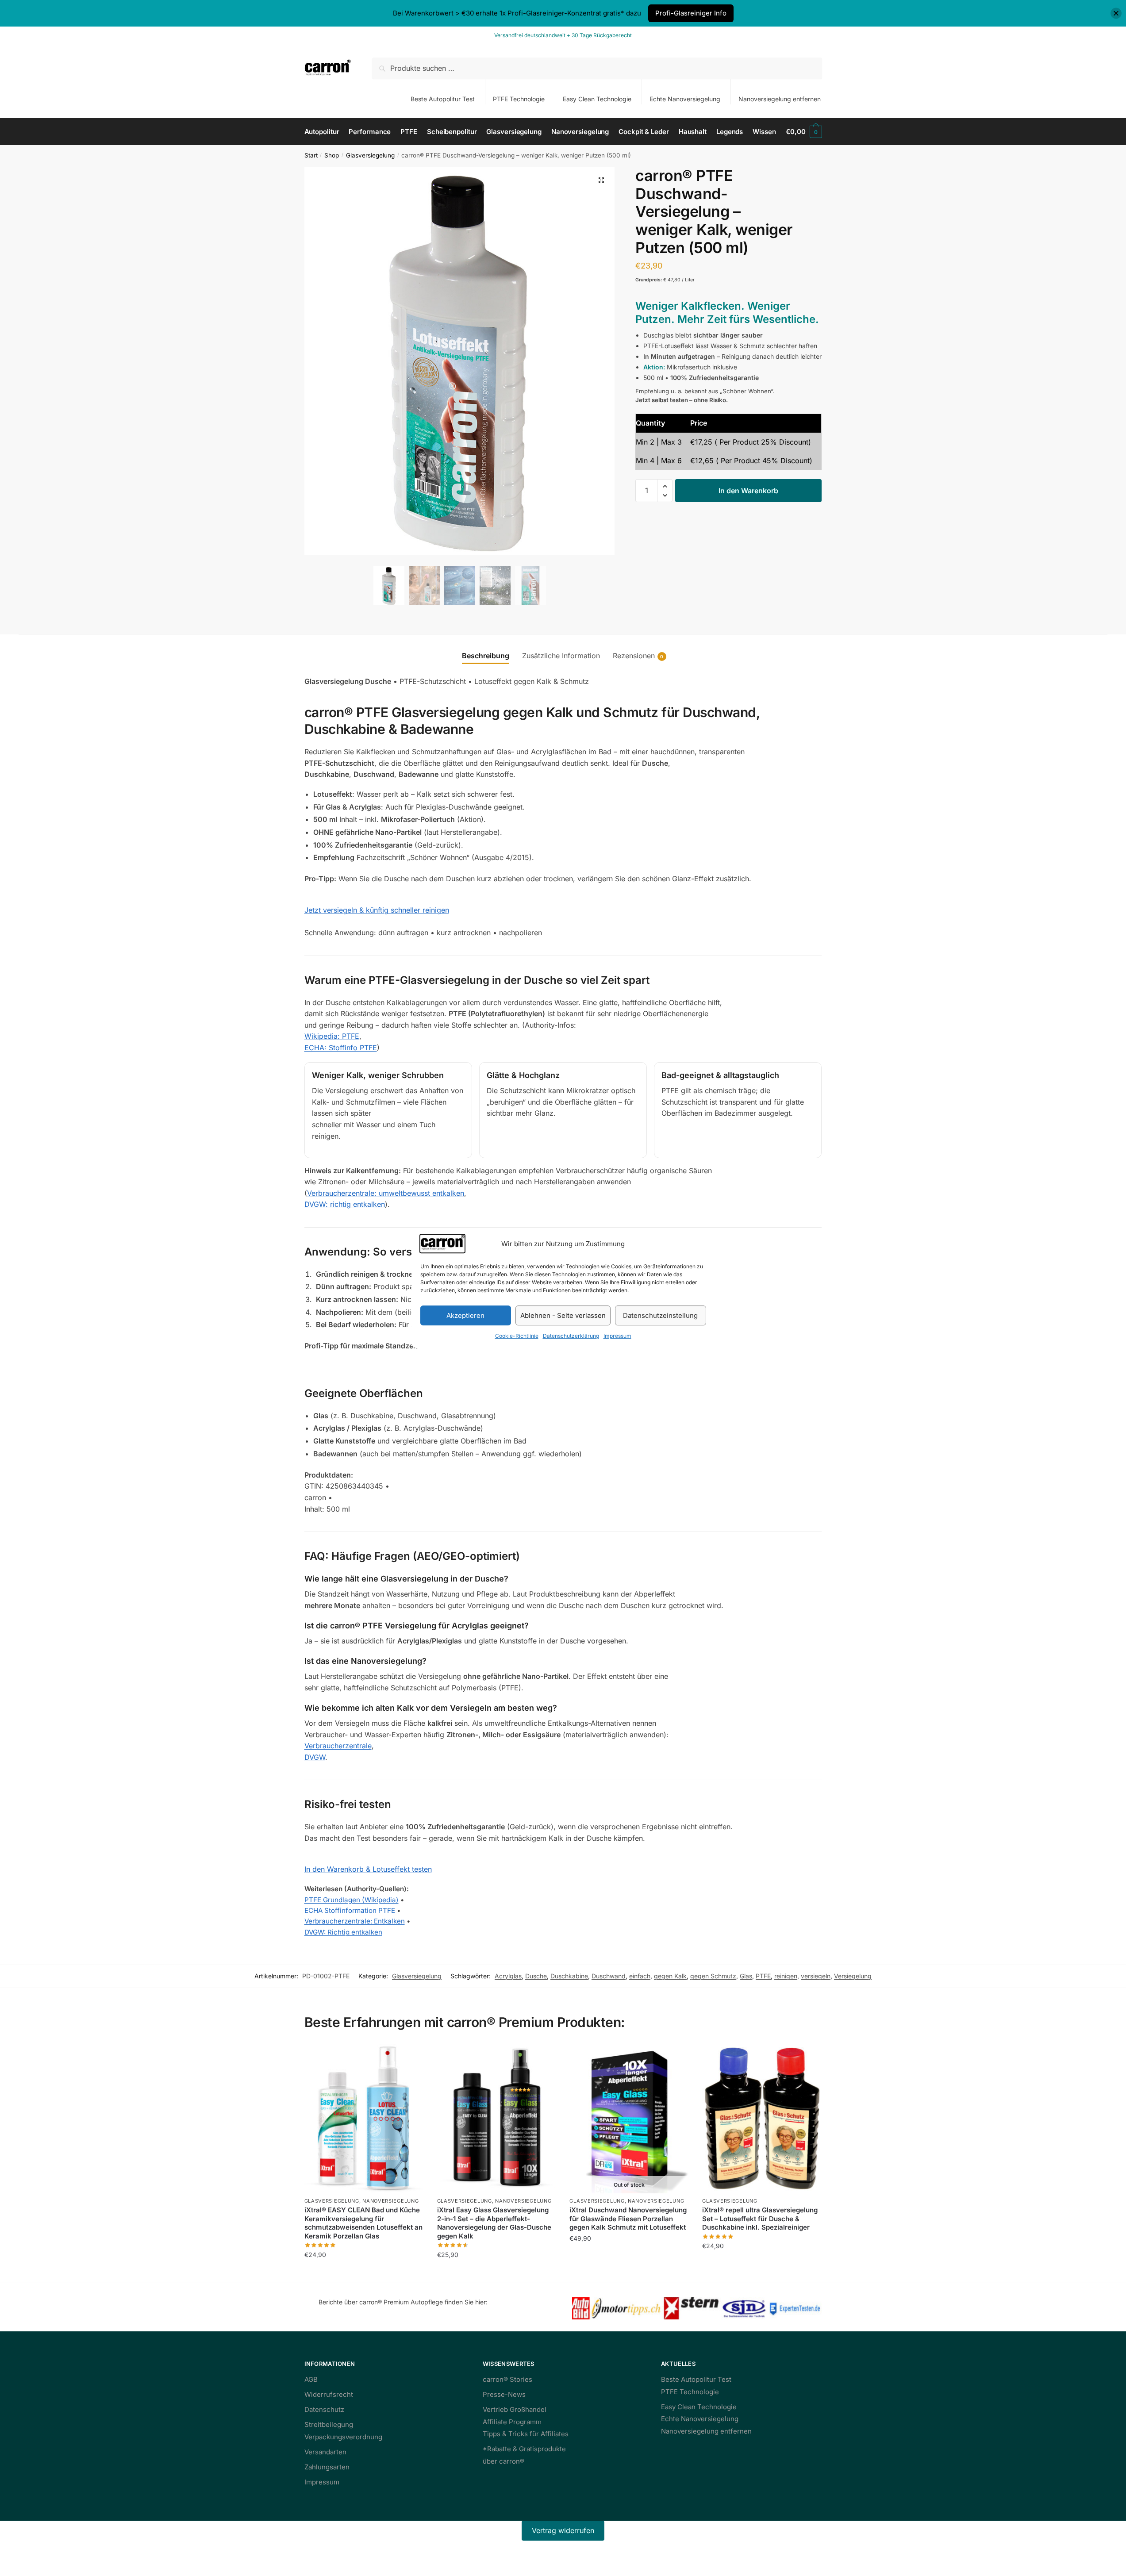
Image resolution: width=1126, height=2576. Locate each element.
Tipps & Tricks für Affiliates (526, 2434)
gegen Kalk (670, 1976)
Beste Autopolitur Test (443, 99)
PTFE (763, 1976)
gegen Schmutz (713, 1976)
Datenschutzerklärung (571, 1336)
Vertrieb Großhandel (515, 2409)
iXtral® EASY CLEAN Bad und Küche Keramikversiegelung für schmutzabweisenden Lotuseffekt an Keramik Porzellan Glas (363, 2223)
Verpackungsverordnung (343, 2437)
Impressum (617, 1336)
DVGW (315, 1757)
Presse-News (504, 2394)
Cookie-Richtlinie (517, 1336)
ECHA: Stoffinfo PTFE (341, 1048)
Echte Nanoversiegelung (685, 99)
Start (311, 155)
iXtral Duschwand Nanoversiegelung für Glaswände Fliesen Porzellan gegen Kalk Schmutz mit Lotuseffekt (628, 2219)
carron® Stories (507, 2379)
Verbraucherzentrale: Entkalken (355, 1921)
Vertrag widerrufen (563, 2530)
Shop (332, 155)
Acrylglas (508, 1976)
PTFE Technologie (519, 99)
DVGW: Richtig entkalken (343, 1932)
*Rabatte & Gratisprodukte (524, 2449)
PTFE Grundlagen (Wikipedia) (352, 1900)
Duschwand (609, 1976)
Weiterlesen (629, 2272)
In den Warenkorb (748, 491)
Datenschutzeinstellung (660, 1315)
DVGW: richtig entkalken (345, 1204)
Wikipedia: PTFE (332, 1036)
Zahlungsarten (327, 2467)
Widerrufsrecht (329, 2394)
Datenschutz (324, 2409)
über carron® (503, 2461)
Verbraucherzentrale (338, 1746)
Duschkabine (569, 1976)
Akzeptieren (465, 1315)
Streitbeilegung (329, 2424)
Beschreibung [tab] (486, 656)
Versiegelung (853, 1976)
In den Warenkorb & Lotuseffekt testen (368, 1869)
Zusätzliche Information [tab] (561, 656)
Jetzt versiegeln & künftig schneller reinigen (377, 910)
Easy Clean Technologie (597, 99)
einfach (640, 1976)
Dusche (536, 1976)
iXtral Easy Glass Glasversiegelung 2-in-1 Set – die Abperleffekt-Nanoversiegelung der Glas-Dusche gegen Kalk (494, 2223)
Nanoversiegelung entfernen (780, 99)
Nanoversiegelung (390, 2201)
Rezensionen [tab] (634, 656)
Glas (746, 1976)
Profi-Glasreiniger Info (691, 13)
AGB (311, 2379)
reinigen (786, 1976)
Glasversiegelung (370, 155)
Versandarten (325, 2452)
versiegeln (816, 1976)
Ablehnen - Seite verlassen (563, 1315)
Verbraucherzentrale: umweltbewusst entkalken (386, 1193)
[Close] (1116, 13)
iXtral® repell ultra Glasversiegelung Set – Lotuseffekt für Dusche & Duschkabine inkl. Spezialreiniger (760, 2219)
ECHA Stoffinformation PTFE (350, 1910)
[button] (601, 180)
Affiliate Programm (512, 2422)
